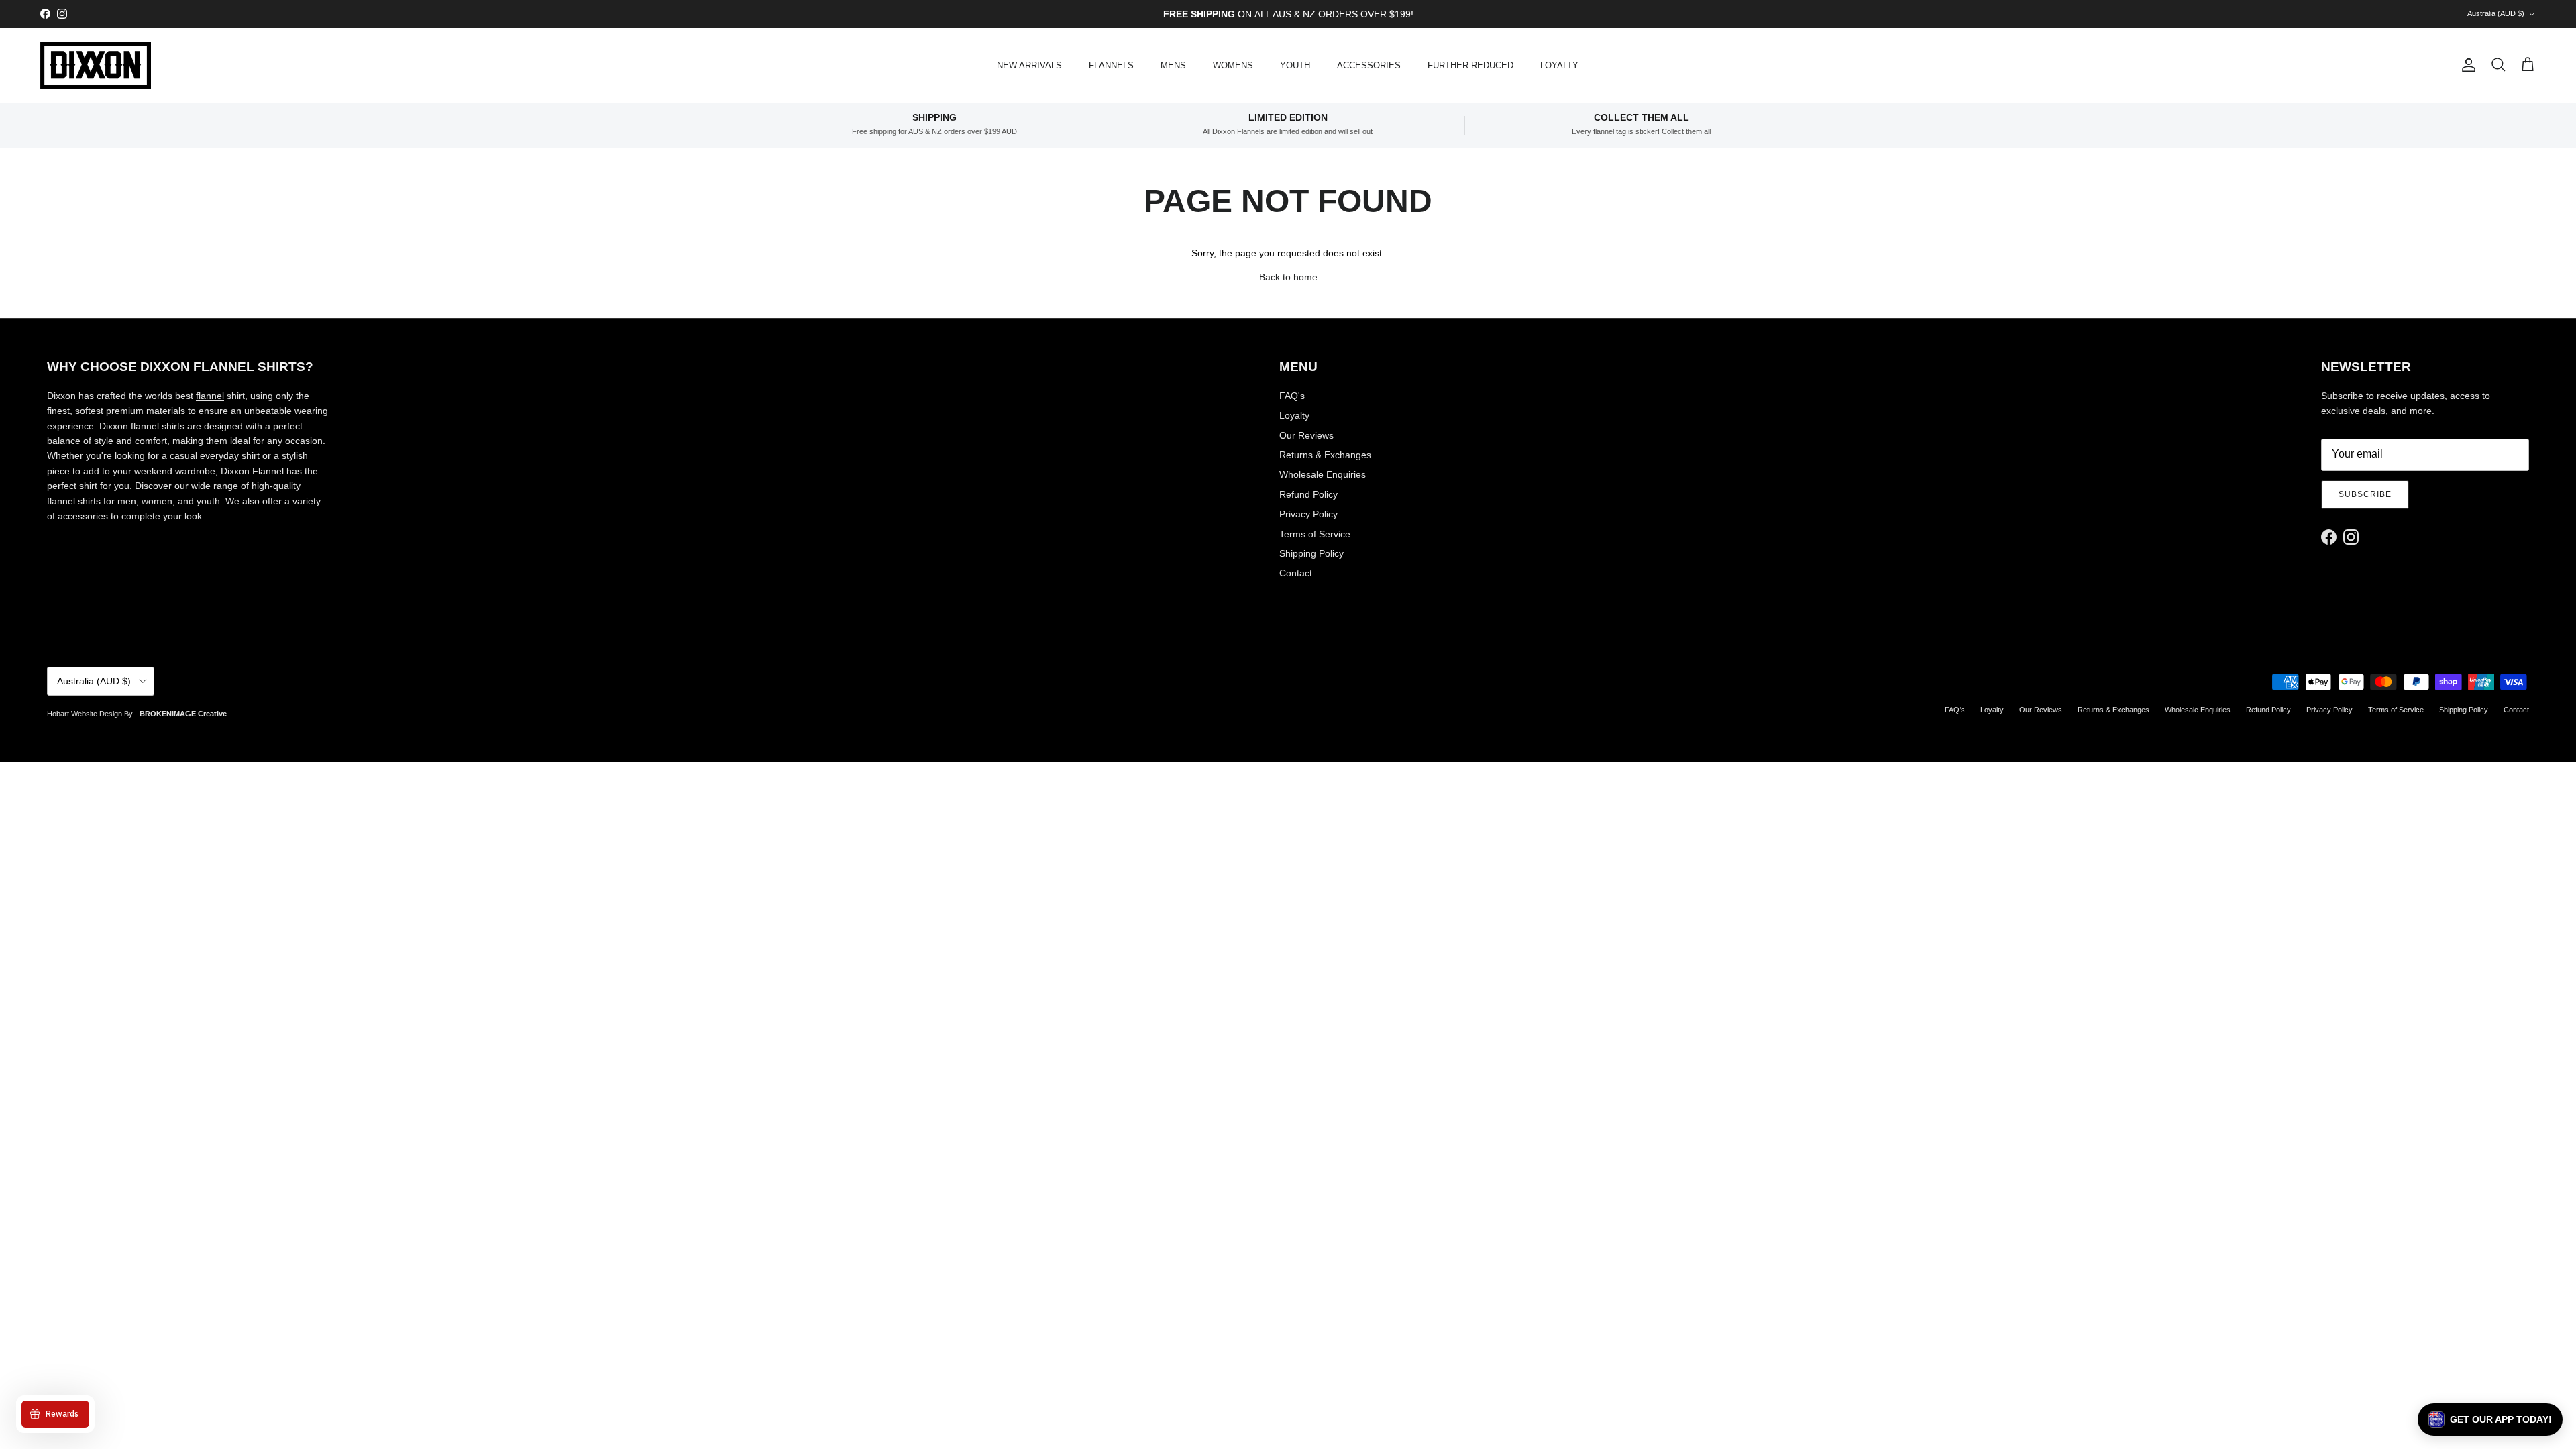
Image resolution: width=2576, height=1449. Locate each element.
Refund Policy (1308, 494)
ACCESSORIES (1369, 65)
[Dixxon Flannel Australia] (96, 65)
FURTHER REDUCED (1470, 65)
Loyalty (1294, 415)
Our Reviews (1306, 435)
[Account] (2466, 65)
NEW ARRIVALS (1029, 65)
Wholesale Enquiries (1323, 474)
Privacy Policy (1308, 514)
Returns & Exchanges (1325, 455)
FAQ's (1292, 396)
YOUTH (1295, 65)
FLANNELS (1111, 65)
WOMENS (1233, 65)
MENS (1173, 65)
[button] (2490, 1419)
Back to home (1288, 277)
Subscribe (2365, 494)
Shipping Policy (1311, 553)
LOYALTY (1559, 65)
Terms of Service (1315, 534)
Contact (1296, 573)
